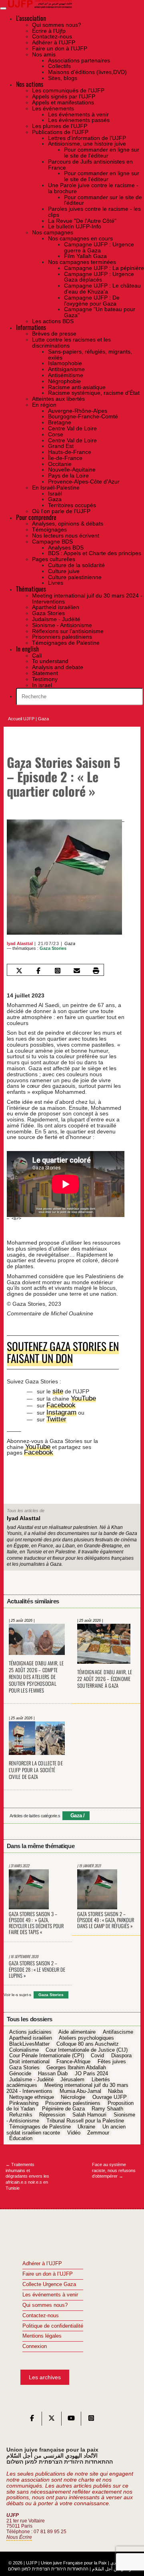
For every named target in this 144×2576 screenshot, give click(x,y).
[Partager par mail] (77, 970)
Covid (97, 2052)
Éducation (21, 2135)
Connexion (35, 2343)
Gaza (43, 719)
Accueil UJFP (21, 719)
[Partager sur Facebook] (38, 970)
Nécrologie (73, 2094)
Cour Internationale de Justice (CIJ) (87, 2046)
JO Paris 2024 (91, 2070)
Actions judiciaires (30, 2028)
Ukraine (86, 2123)
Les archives (45, 2374)
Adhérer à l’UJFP (42, 2260)
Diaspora (121, 2052)
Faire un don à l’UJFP (48, 2270)
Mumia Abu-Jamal (80, 2088)
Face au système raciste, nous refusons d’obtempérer (114, 2167)
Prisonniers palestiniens (73, 2100)
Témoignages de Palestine (40, 2123)
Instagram (59, 1409)
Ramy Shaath (107, 2106)
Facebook (59, 1402)
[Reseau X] (52, 2416)
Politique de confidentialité (53, 2322)
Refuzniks (21, 2111)
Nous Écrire (19, 2533)
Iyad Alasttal (20, 943)
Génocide (20, 2070)
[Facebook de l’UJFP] (32, 2416)
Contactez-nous (41, 2312)
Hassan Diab (53, 2070)
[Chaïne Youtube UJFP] (71, 2416)
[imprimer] (96, 970)
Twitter (55, 1416)
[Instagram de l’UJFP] (91, 2416)
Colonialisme (24, 2046)
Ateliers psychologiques (86, 2034)
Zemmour (98, 2129)
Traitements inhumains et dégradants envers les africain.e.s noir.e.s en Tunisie (27, 2173)
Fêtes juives (112, 2058)
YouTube (82, 1395)
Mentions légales (42, 2332)
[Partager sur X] (19, 970)
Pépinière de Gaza (63, 2106)
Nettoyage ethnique (32, 2094)
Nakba (115, 2088)
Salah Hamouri (89, 2111)
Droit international (29, 2058)
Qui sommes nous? (45, 2302)
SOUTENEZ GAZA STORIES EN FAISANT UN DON (55, 1350)
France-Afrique (73, 2058)
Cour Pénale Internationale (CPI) (47, 2052)
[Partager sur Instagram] (58, 970)
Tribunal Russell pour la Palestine (85, 2117)
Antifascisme (118, 2028)
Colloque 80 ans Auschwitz (88, 2040)
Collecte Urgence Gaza (49, 2281)
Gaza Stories (53, 948)
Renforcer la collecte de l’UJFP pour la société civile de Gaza (36, 1766)
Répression (52, 2111)
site (57, 1388)
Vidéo (74, 2129)
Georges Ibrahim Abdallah (76, 2064)
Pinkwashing (24, 2100)
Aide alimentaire (77, 2028)
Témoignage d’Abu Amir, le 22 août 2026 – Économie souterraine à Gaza (105, 1675)
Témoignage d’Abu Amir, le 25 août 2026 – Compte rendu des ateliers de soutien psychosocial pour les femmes (36, 1673)
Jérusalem (72, 2076)
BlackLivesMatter (29, 2040)
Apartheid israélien (31, 2034)
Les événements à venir (50, 2291)
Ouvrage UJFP (110, 2094)
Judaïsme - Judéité (31, 2076)
